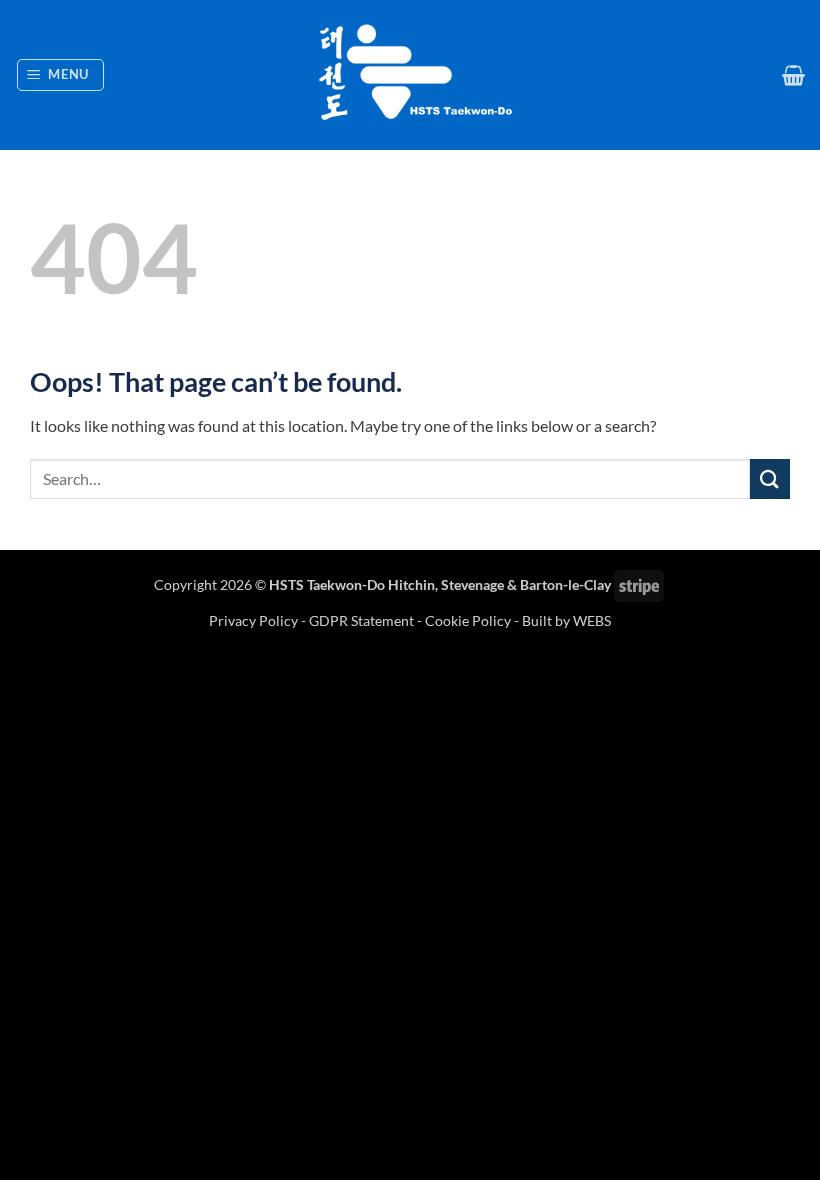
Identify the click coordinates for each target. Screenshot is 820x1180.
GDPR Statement (361, 620)
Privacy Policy (255, 620)
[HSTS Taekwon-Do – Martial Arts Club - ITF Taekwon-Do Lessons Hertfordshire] (410, 75)
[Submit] (770, 478)
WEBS (592, 620)
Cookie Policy (468, 620)
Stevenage (472, 584)
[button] (61, 75)
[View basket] (793, 75)
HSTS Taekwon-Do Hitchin (352, 584)
